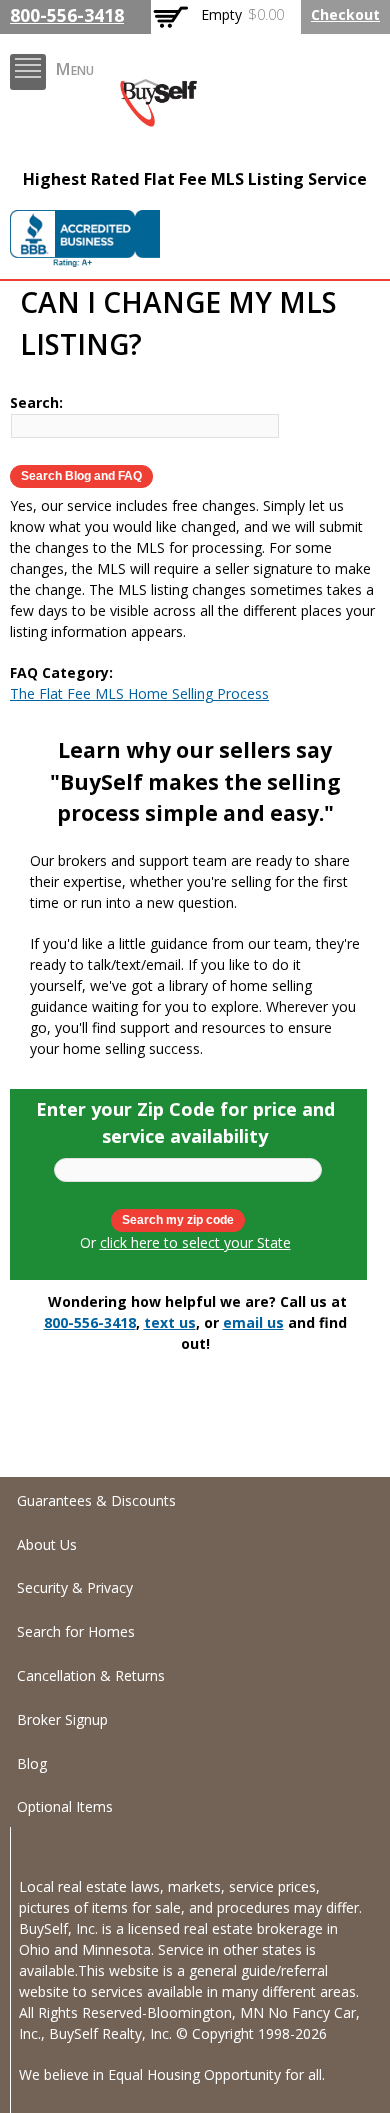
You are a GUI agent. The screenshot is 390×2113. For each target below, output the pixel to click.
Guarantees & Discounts (96, 1500)
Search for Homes (76, 1631)
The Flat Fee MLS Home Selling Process (139, 693)
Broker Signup (62, 1719)
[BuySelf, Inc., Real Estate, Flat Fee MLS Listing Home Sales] (85, 244)
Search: (36, 402)
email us (253, 1322)
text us (170, 1322)
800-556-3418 (67, 15)
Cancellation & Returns (91, 1675)
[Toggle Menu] (28, 72)
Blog (32, 1763)
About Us (47, 1544)
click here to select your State (195, 1242)
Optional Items (65, 1806)
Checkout (345, 14)
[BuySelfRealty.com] (158, 116)
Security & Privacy (75, 1587)
